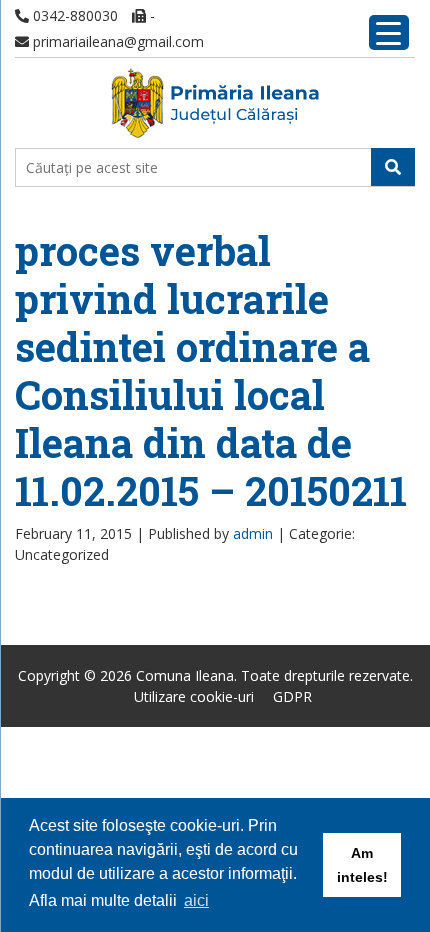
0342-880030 (73, 15)
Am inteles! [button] (362, 865)
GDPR (292, 696)
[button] (393, 167)
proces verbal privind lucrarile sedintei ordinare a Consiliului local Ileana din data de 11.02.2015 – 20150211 (211, 370)
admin (253, 533)
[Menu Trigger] (389, 32)
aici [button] (196, 900)
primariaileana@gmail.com (116, 41)
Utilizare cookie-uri (194, 696)
